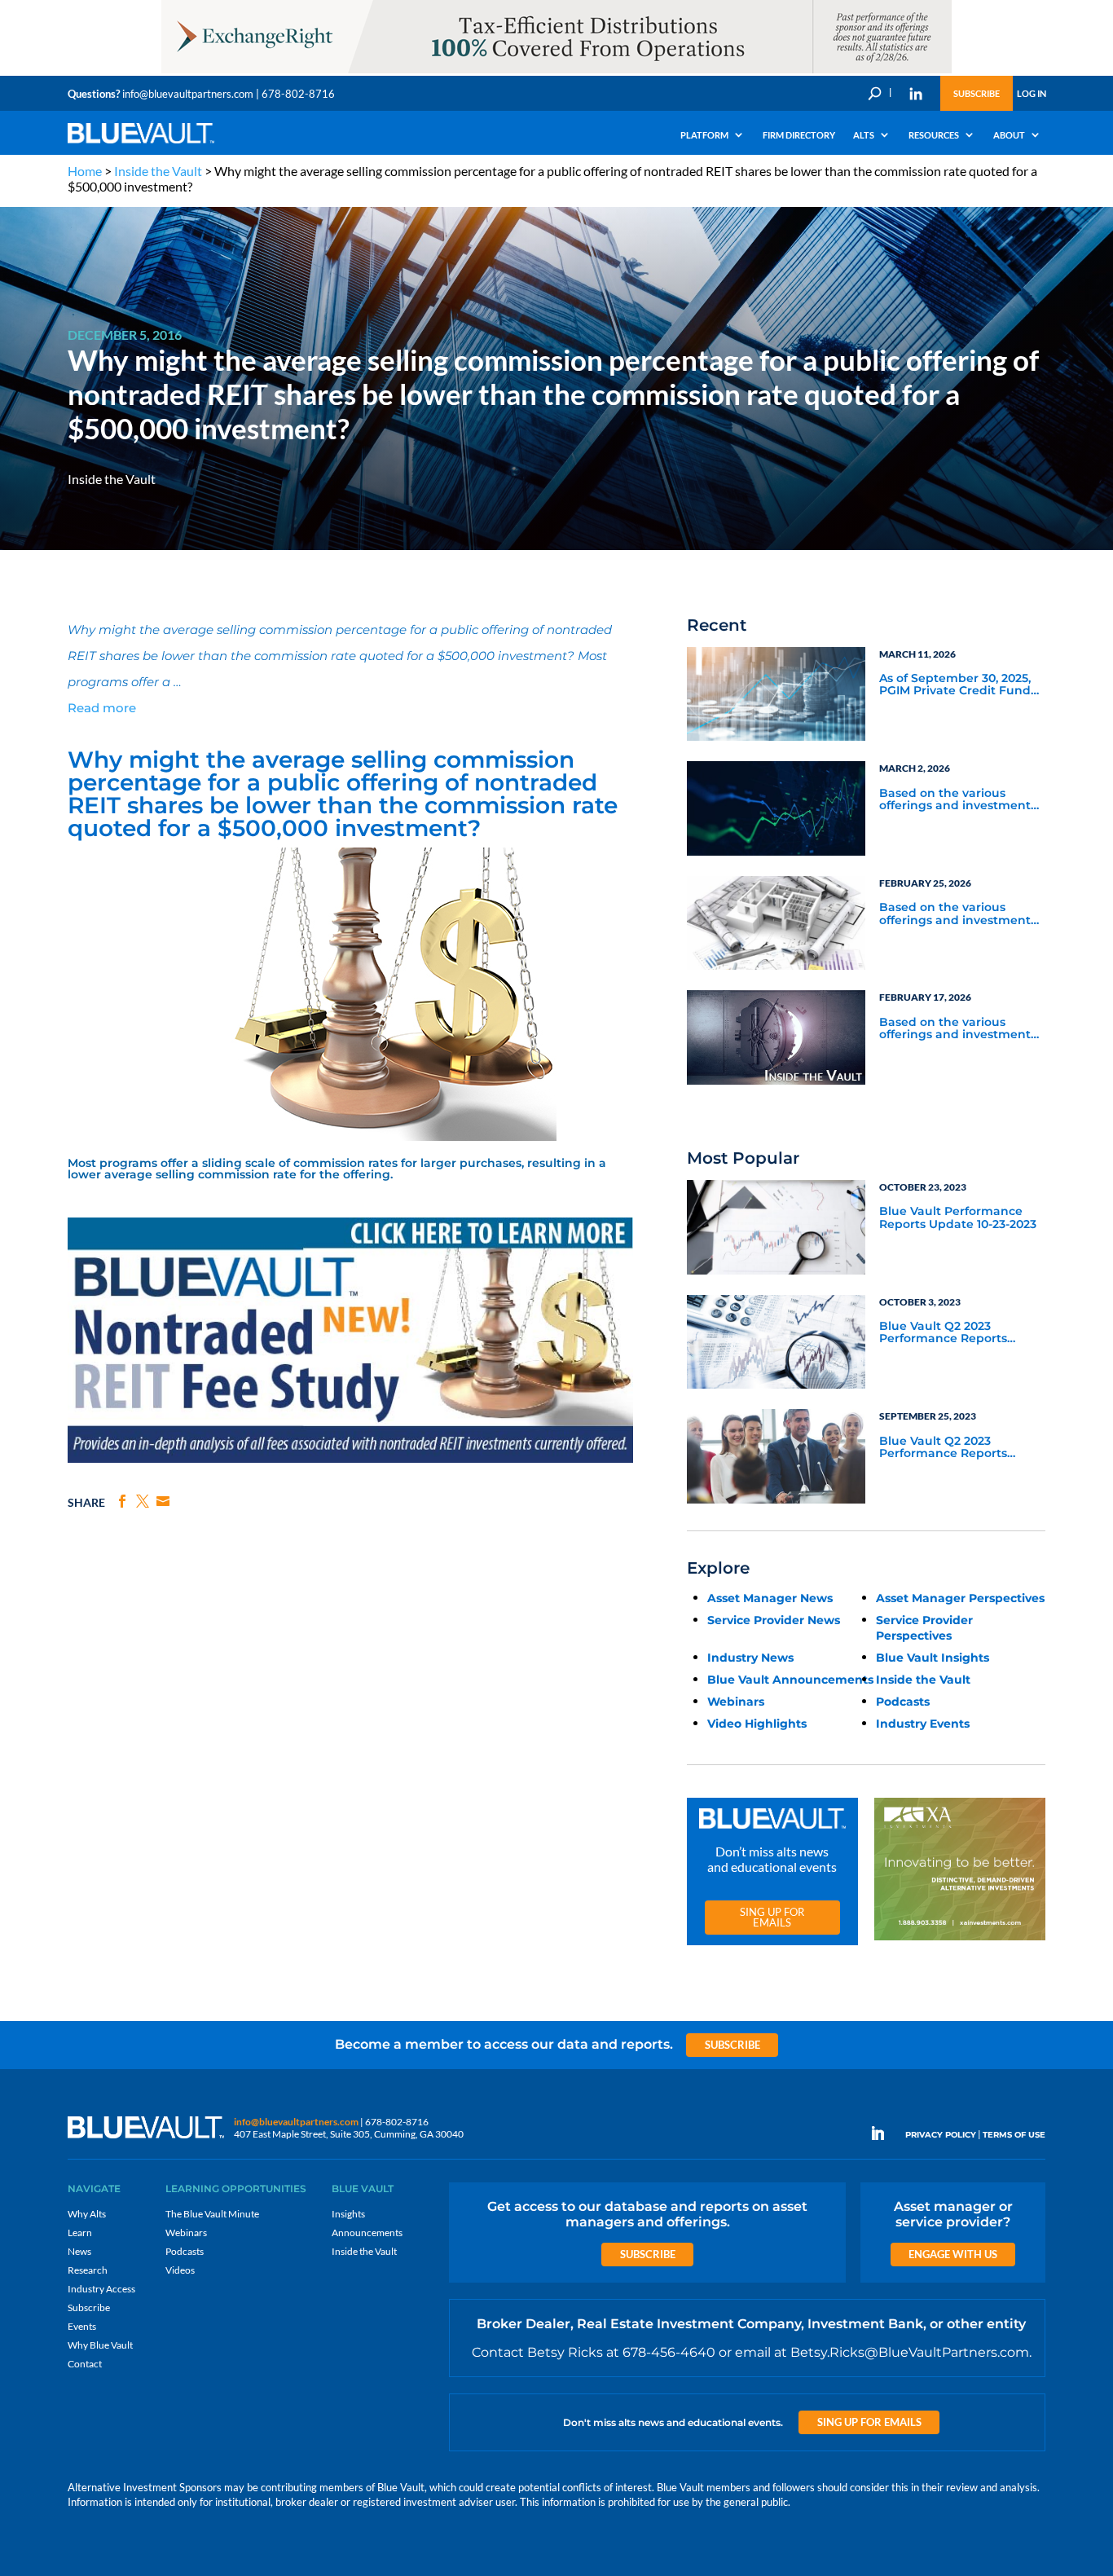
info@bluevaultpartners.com (188, 94)
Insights (348, 2214)
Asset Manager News (770, 1598)
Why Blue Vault (100, 2345)
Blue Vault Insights (933, 1658)
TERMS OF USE (1014, 2135)
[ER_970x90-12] (556, 72)
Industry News (750, 1658)
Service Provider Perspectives (924, 1628)
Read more (102, 708)
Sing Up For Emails (772, 1917)
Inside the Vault (158, 171)
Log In (1032, 93)
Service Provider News (774, 1620)
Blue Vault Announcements (790, 1680)
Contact (85, 2364)
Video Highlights (757, 1724)
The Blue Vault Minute (212, 2214)
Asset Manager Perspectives (960, 1598)
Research (88, 2270)
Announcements (367, 2233)
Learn (80, 2233)
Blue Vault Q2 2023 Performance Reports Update (943, 1333)
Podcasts (903, 1702)
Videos (180, 2270)
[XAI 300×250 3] (960, 1941)
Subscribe (977, 93)
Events (82, 2326)
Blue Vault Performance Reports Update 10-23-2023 (958, 1218)
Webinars (736, 1702)
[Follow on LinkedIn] (884, 2133)
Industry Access (101, 2289)
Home (85, 171)
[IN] (916, 94)
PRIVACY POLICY (941, 2135)
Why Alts (87, 2214)
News (79, 2251)
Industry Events (923, 1724)
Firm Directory (799, 135)
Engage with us (953, 2254)
